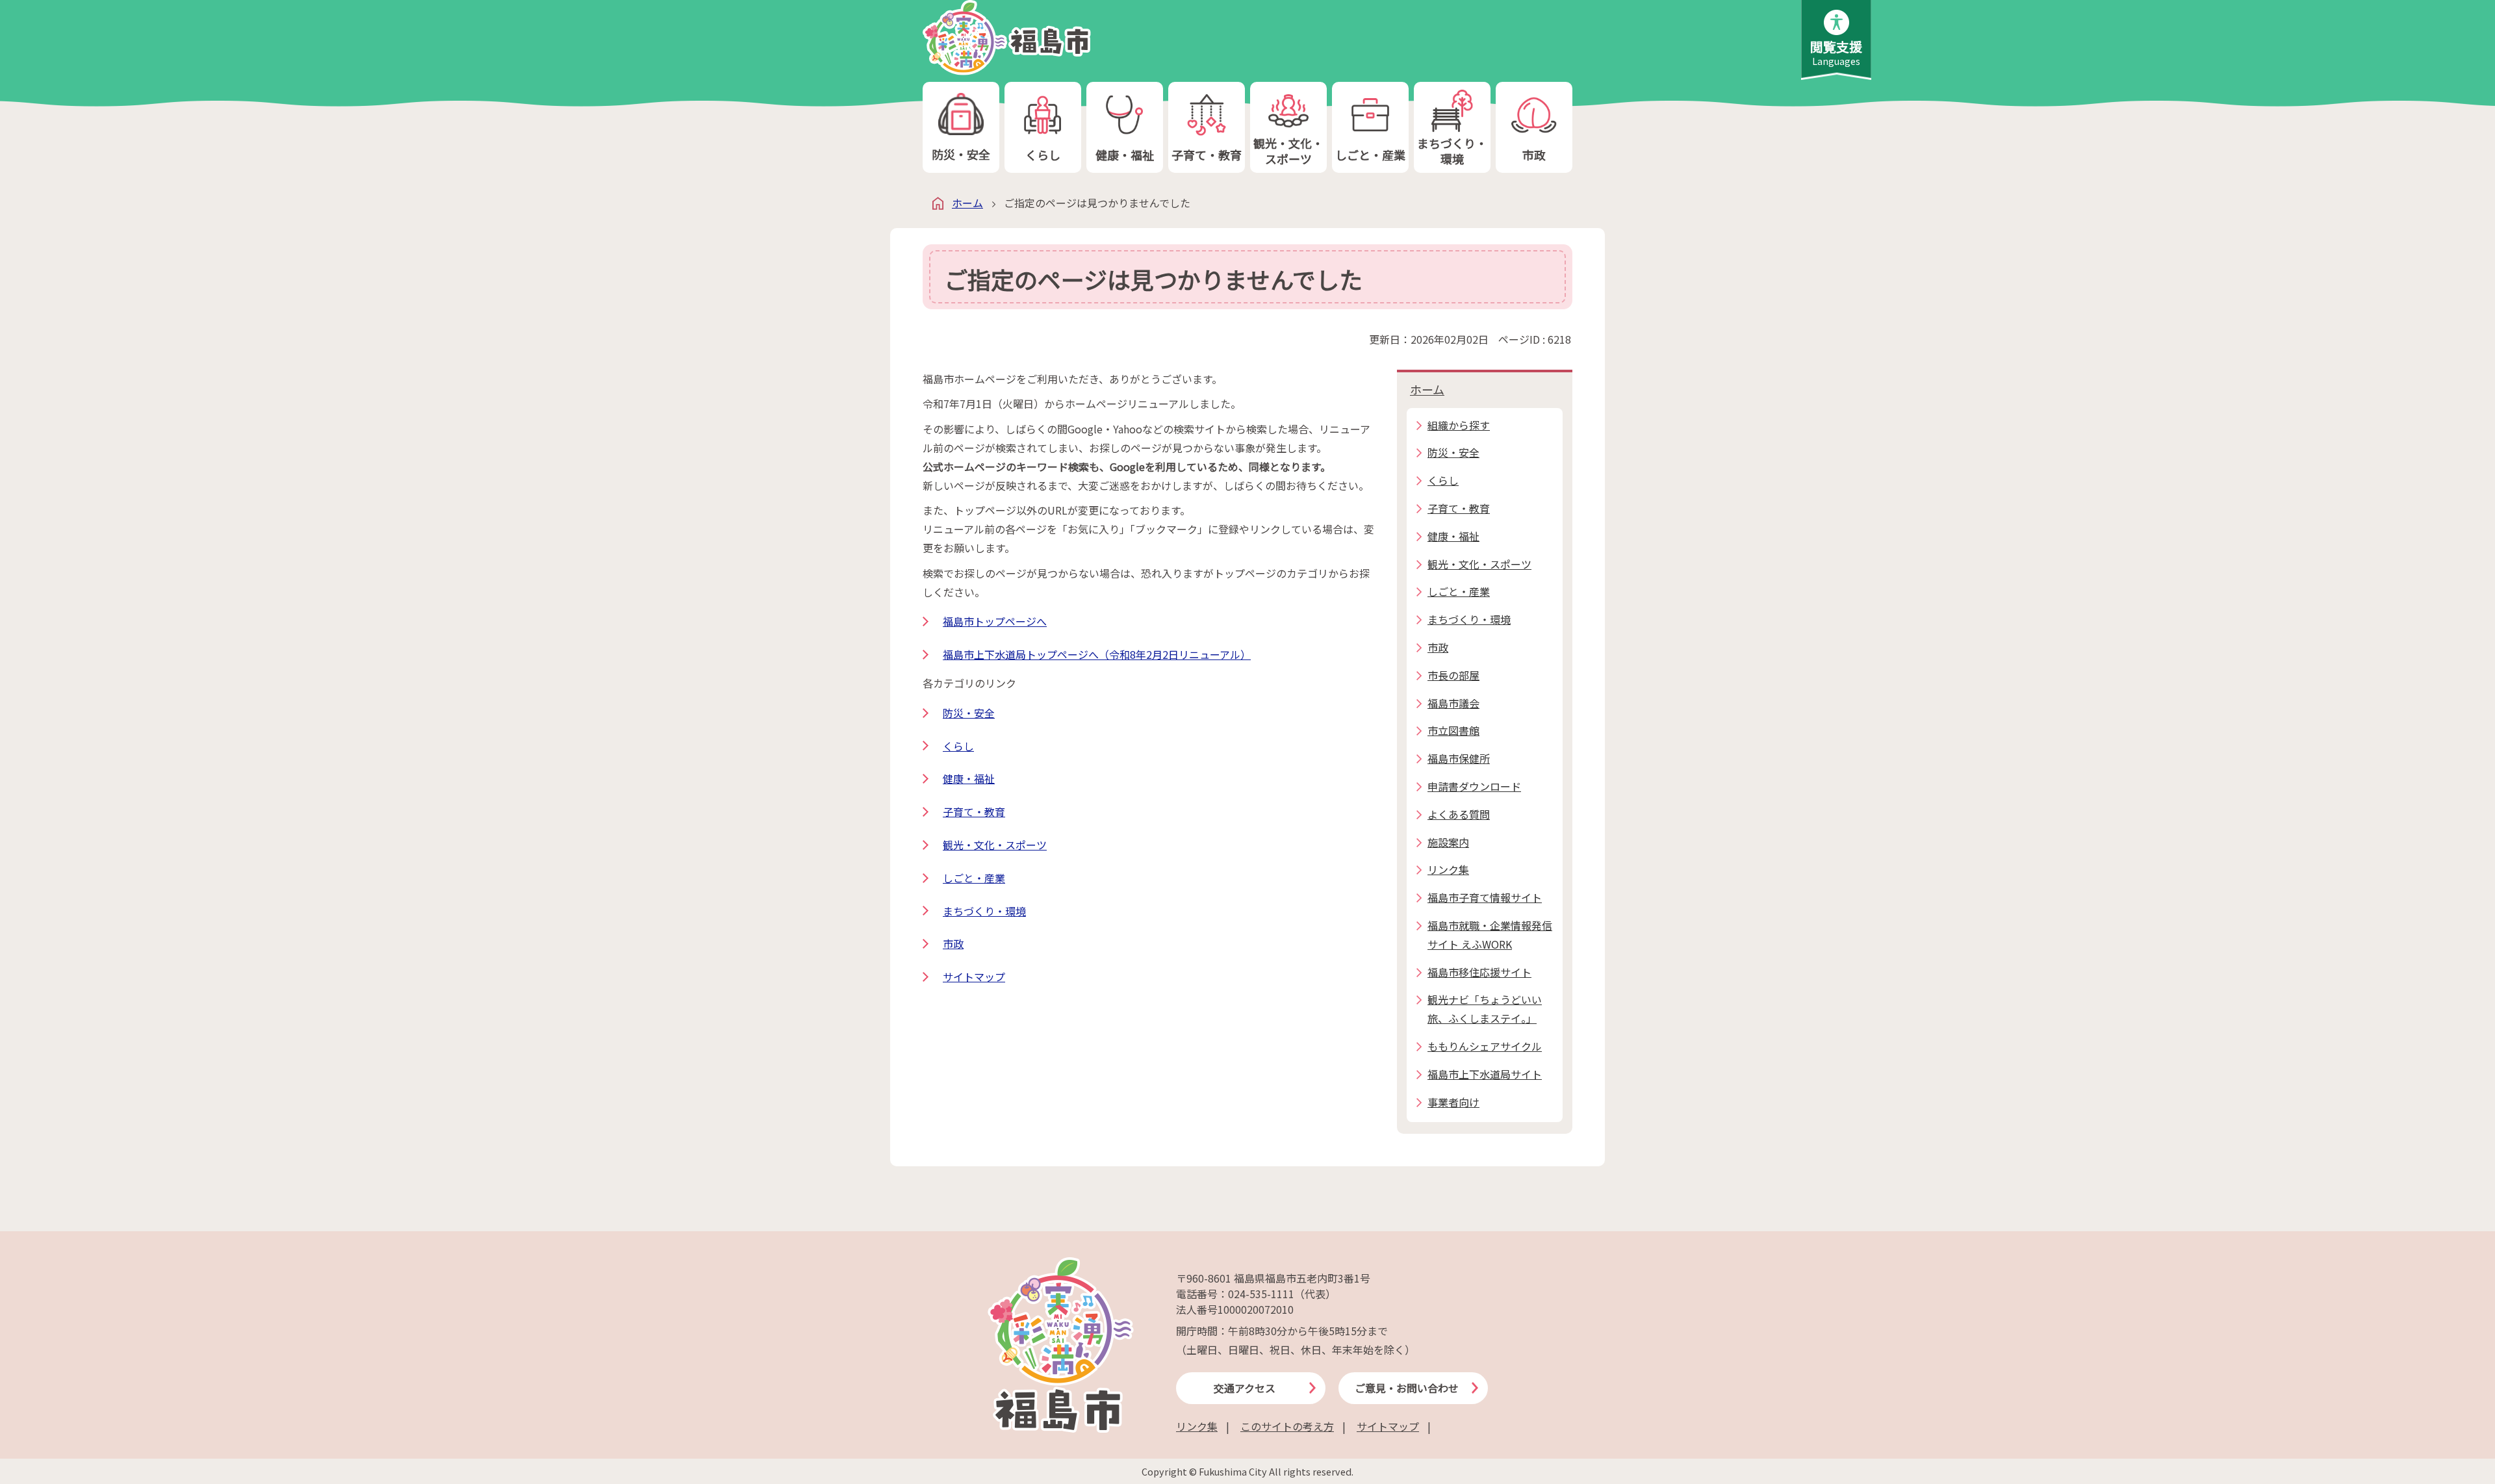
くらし (1043, 155)
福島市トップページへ (995, 621)
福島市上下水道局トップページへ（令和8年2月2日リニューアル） (1097, 654)
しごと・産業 (1370, 155)
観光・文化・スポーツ (1288, 150)
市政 (1534, 155)
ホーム (967, 203)
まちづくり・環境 (1452, 150)
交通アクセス (1245, 1388)
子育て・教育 (1207, 155)
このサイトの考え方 (1287, 1426)
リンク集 (1197, 1426)
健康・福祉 (1125, 155)
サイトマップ (974, 977)
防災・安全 (961, 154)
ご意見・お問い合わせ (1407, 1388)
